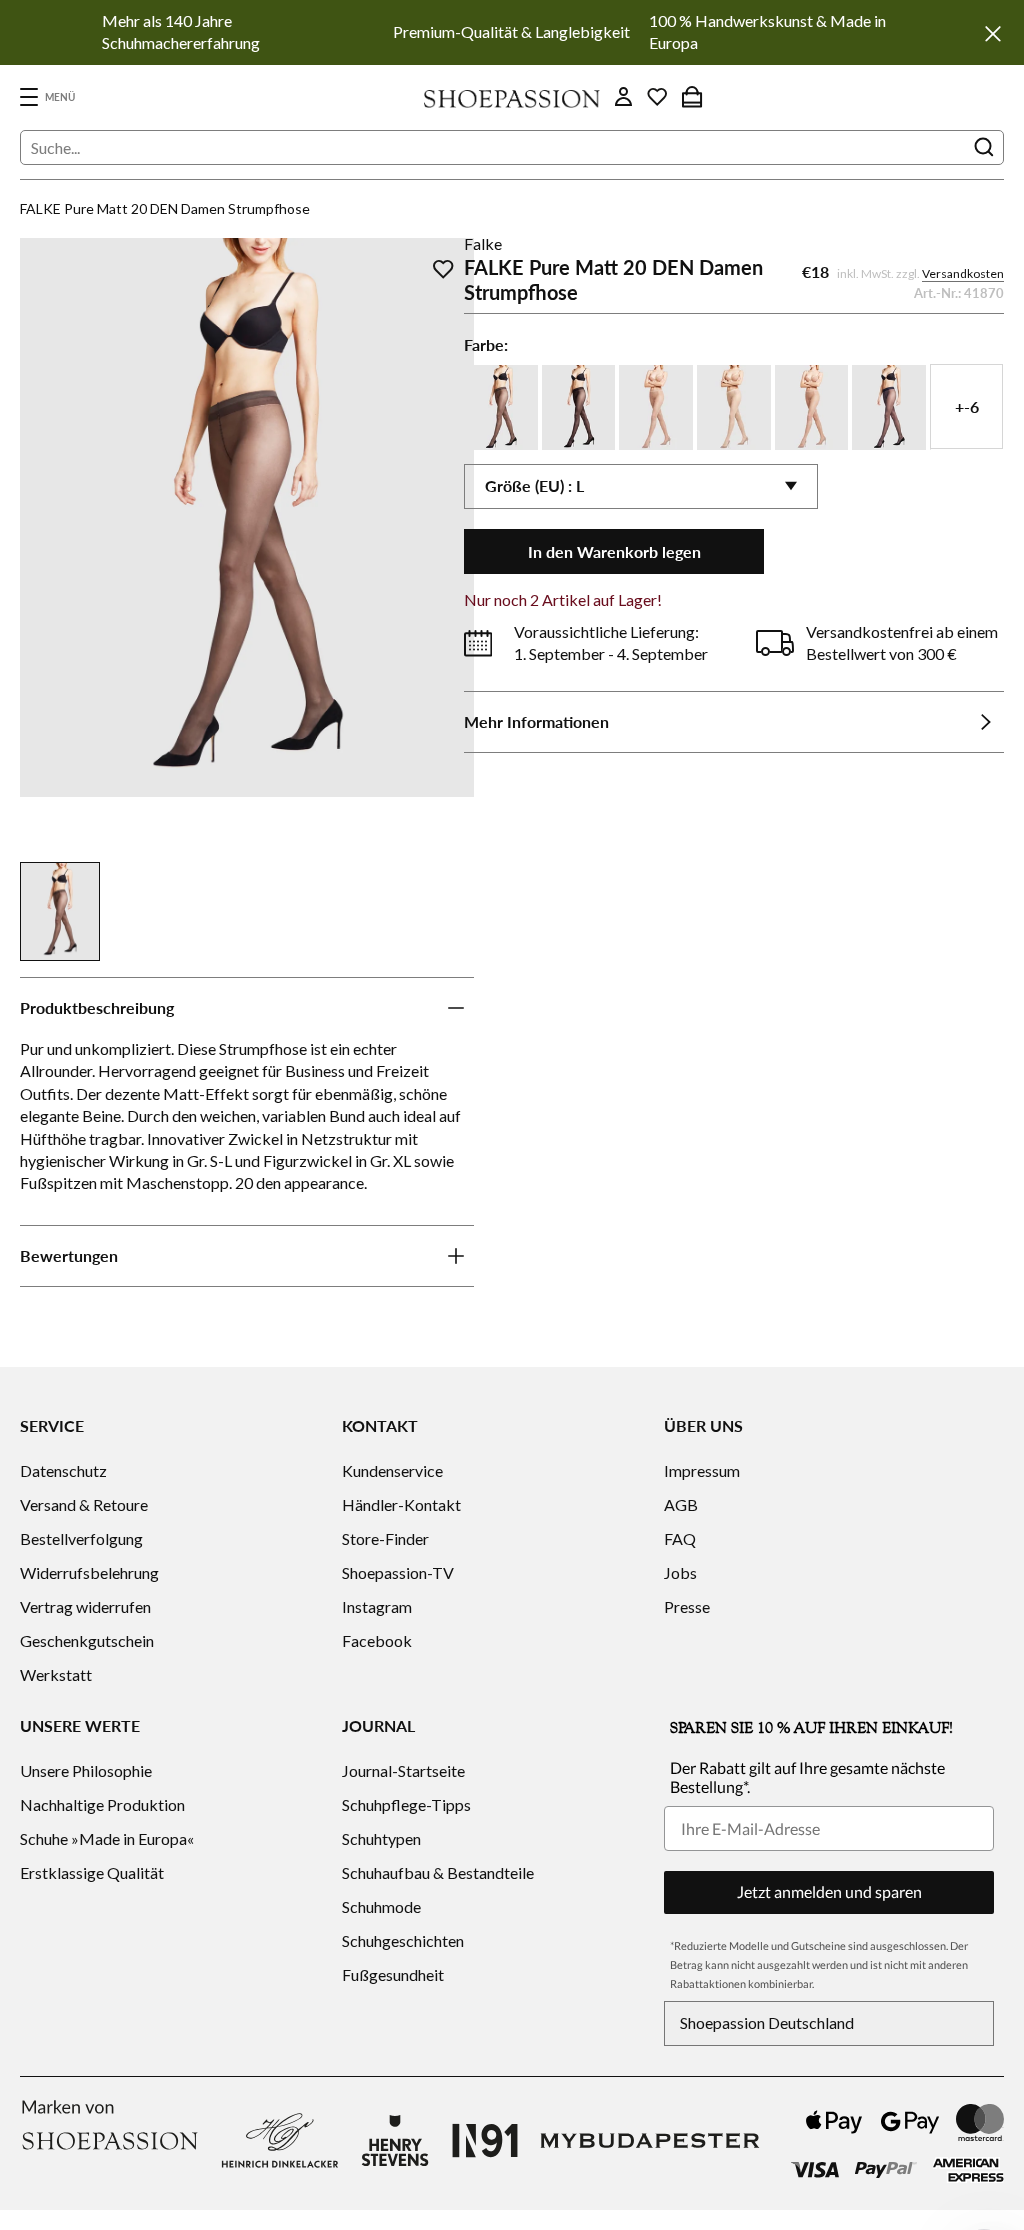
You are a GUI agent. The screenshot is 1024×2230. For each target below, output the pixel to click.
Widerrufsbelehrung (89, 1572)
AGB (681, 1504)
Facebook (377, 1640)
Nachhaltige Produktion (102, 1804)
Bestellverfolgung (81, 1538)
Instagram (377, 1606)
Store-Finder (385, 1538)
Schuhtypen (381, 1838)
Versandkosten (963, 273)
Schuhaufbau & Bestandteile (438, 1872)
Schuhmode (381, 1906)
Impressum (702, 1470)
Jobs (680, 1572)
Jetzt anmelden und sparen (829, 1891)
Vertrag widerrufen (85, 1606)
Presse (687, 1606)
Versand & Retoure (84, 1504)
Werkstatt (56, 1674)
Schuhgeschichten (403, 1940)
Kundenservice (392, 1470)
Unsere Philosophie (86, 1770)
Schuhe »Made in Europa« (107, 1838)
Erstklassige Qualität (92, 1872)
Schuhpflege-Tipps (406, 1804)
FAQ (680, 1538)
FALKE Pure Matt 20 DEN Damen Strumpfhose (165, 208)
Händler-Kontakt (401, 1504)
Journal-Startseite (403, 1770)
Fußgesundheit (393, 1974)
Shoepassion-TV (398, 1572)
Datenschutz (63, 1470)
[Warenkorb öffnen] (692, 97)
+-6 (967, 406)
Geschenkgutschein (87, 1640)
